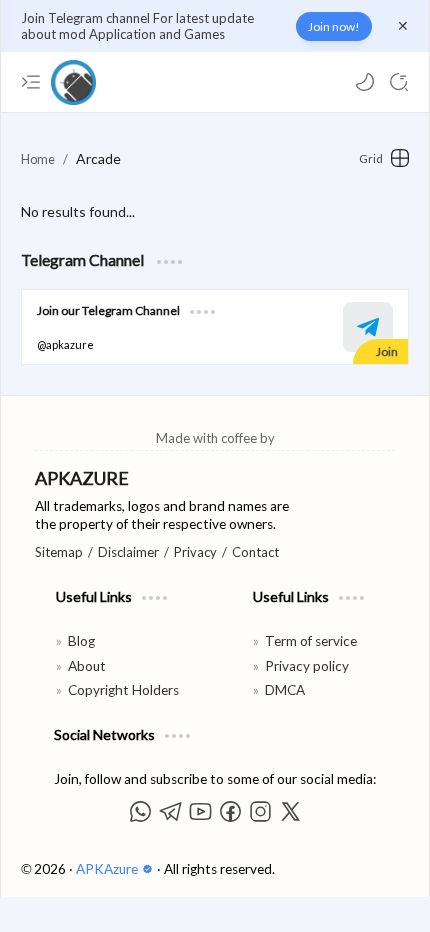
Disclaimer (128, 552)
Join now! (334, 26)
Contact (255, 552)
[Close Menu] (403, 26)
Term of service (311, 641)
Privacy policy (307, 666)
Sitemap (59, 552)
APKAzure (108, 869)
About (87, 666)
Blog (81, 641)
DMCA (285, 690)
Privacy (195, 552)
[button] (365, 82)
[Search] (399, 82)
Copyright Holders (123, 690)
